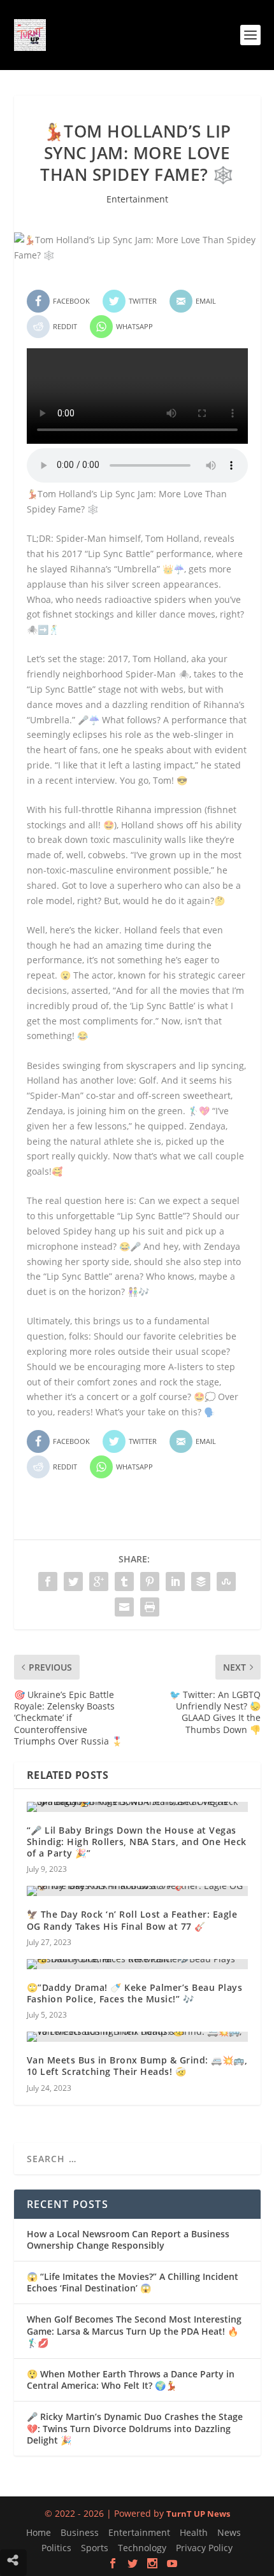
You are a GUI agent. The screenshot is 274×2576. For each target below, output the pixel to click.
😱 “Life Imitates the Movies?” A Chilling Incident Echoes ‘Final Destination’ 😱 (133, 2282)
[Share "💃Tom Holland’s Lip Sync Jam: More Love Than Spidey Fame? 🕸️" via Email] (124, 1607)
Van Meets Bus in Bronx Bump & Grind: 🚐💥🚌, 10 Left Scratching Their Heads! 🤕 (137, 2066)
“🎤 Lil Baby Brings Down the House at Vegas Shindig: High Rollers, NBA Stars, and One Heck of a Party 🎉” (137, 1842)
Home (39, 2532)
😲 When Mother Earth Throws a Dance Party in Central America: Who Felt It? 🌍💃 (131, 2380)
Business (80, 2532)
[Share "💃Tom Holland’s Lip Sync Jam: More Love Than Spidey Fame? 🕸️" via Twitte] (73, 1582)
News (229, 2532)
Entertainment (137, 199)
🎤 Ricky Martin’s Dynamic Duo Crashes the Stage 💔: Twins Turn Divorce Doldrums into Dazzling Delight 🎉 (135, 2428)
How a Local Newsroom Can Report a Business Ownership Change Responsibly (128, 2240)
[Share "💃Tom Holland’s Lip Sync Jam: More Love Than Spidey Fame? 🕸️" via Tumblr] (124, 1582)
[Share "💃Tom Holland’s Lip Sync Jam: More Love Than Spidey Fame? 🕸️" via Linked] (175, 1582)
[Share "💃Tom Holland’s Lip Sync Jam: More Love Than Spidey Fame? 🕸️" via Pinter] (150, 1582)
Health (194, 2532)
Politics (56, 2548)
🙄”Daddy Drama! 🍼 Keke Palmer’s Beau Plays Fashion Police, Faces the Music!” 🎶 (135, 1993)
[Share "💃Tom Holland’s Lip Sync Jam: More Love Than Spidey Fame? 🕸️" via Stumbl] (226, 1582)
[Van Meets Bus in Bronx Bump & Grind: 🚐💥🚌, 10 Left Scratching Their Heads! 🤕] (137, 2037)
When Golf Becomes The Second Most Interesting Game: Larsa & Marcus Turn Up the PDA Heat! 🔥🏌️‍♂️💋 (134, 2331)
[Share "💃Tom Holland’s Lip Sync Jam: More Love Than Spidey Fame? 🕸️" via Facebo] (48, 1582)
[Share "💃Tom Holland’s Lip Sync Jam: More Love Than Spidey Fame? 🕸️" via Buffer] (201, 1582)
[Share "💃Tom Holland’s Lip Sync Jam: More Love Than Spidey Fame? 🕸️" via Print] (150, 1607)
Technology (142, 2548)
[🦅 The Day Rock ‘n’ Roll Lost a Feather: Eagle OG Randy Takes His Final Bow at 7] (137, 1891)
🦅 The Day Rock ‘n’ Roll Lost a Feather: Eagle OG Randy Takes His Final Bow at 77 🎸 (132, 1920)
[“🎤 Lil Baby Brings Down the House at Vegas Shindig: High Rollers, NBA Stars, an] (137, 1807)
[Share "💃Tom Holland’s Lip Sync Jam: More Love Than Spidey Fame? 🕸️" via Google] (99, 1582)
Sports (95, 2548)
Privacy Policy (204, 2548)
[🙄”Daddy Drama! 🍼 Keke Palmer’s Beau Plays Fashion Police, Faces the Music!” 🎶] (137, 1964)
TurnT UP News (198, 2514)
